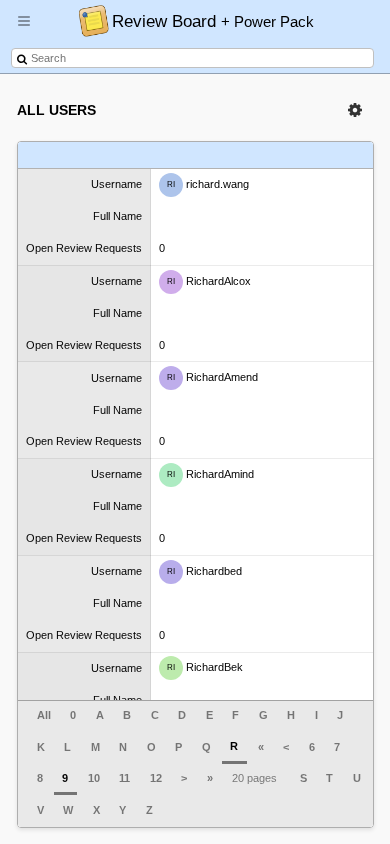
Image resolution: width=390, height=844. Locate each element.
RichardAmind (210, 474)
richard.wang (208, 184)
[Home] (88, 20)
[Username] (80, 155)
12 (156, 778)
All (44, 715)
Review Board (213, 21)
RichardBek (205, 667)
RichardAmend (212, 377)
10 (94, 778)
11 (124, 778)
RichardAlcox (209, 280)
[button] (24, 29)
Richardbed (204, 571)
